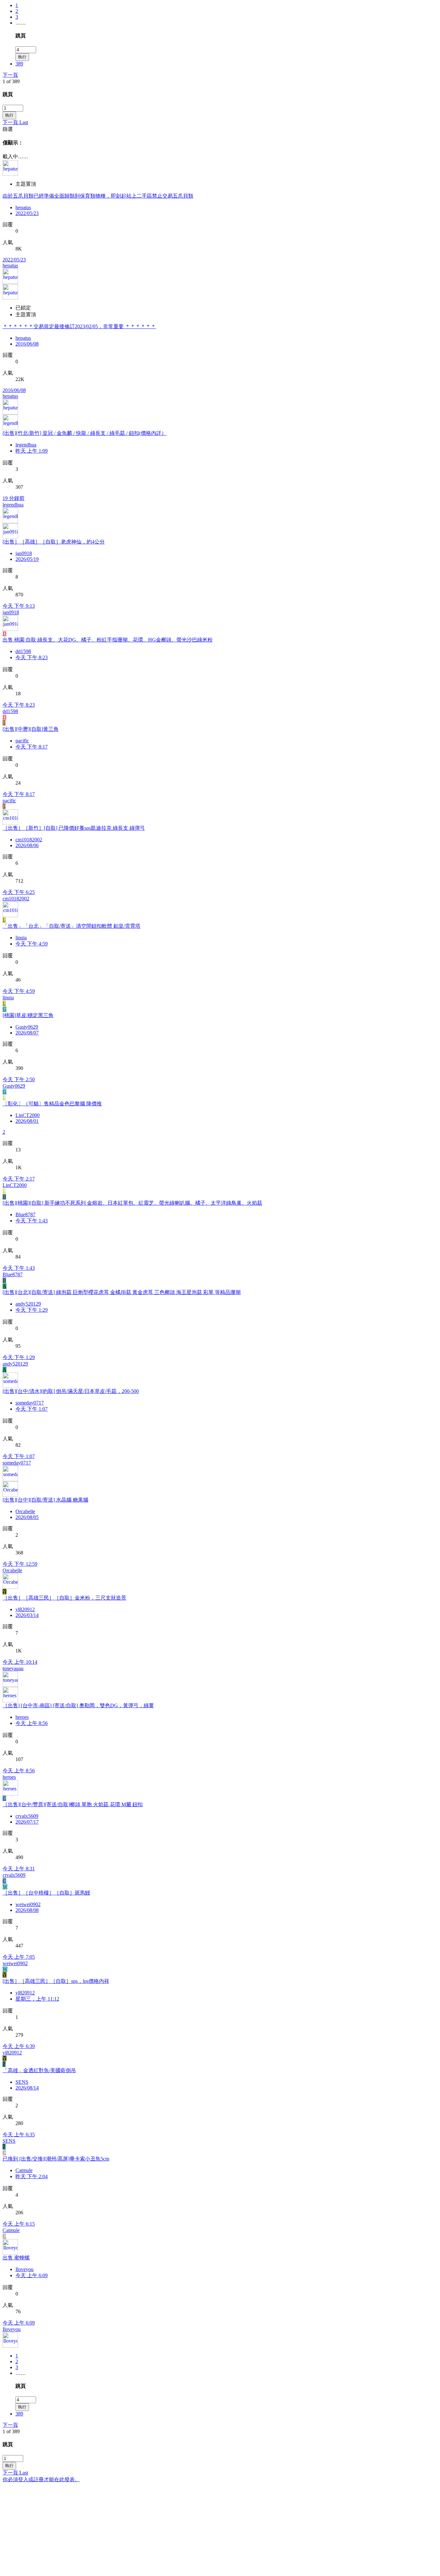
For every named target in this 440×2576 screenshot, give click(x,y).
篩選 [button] (8, 129)
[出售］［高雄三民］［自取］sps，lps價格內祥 (56, 1981)
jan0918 (24, 553)
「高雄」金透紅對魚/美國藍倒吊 (39, 2070)
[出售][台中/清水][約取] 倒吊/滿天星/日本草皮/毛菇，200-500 (71, 1391)
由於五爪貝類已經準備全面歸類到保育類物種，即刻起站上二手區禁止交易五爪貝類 (98, 196)
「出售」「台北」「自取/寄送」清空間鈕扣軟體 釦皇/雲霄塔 (72, 926)
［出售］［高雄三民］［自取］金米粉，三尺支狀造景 (64, 1598)
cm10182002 (29, 840)
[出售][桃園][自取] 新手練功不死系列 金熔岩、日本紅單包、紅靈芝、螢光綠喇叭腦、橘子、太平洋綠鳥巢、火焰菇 (132, 1203)
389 (19, 64)
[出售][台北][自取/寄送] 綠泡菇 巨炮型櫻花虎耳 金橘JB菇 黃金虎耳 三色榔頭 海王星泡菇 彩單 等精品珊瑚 (122, 1292)
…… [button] (21, 23)
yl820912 (25, 1609)
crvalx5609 (27, 1816)
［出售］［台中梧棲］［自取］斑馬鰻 (46, 1893)
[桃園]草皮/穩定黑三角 (28, 1015)
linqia (21, 938)
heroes (22, 1717)
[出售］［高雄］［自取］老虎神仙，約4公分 (54, 542)
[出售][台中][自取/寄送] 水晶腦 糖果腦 (45, 1500)
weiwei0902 (28, 1904)
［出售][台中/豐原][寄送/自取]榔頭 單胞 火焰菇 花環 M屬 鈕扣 (73, 1804)
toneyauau (13, 1668)
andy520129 (28, 1304)
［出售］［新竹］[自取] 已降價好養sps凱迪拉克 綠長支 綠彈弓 (74, 828)
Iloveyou (24, 2269)
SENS (22, 2082)
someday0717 (30, 1403)
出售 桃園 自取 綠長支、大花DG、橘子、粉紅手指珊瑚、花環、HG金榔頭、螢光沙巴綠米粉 (108, 640)
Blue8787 (25, 1215)
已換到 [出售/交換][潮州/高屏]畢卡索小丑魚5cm (56, 2159)
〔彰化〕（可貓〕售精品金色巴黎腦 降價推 (52, 1104)
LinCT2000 (28, 1115)
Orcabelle (25, 1511)
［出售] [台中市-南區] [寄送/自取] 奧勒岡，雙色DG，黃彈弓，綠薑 (78, 1705)
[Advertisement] (196, 2528)
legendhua (26, 445)
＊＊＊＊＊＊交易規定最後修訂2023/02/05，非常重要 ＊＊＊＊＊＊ (79, 326)
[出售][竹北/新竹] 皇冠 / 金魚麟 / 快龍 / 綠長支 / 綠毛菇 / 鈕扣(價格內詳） (85, 433)
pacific (22, 741)
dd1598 (23, 651)
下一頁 (10, 75)
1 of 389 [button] (11, 81)
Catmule (24, 2170)
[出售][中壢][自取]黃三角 (31, 729)
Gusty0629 (27, 1027)
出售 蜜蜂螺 (16, 2258)
